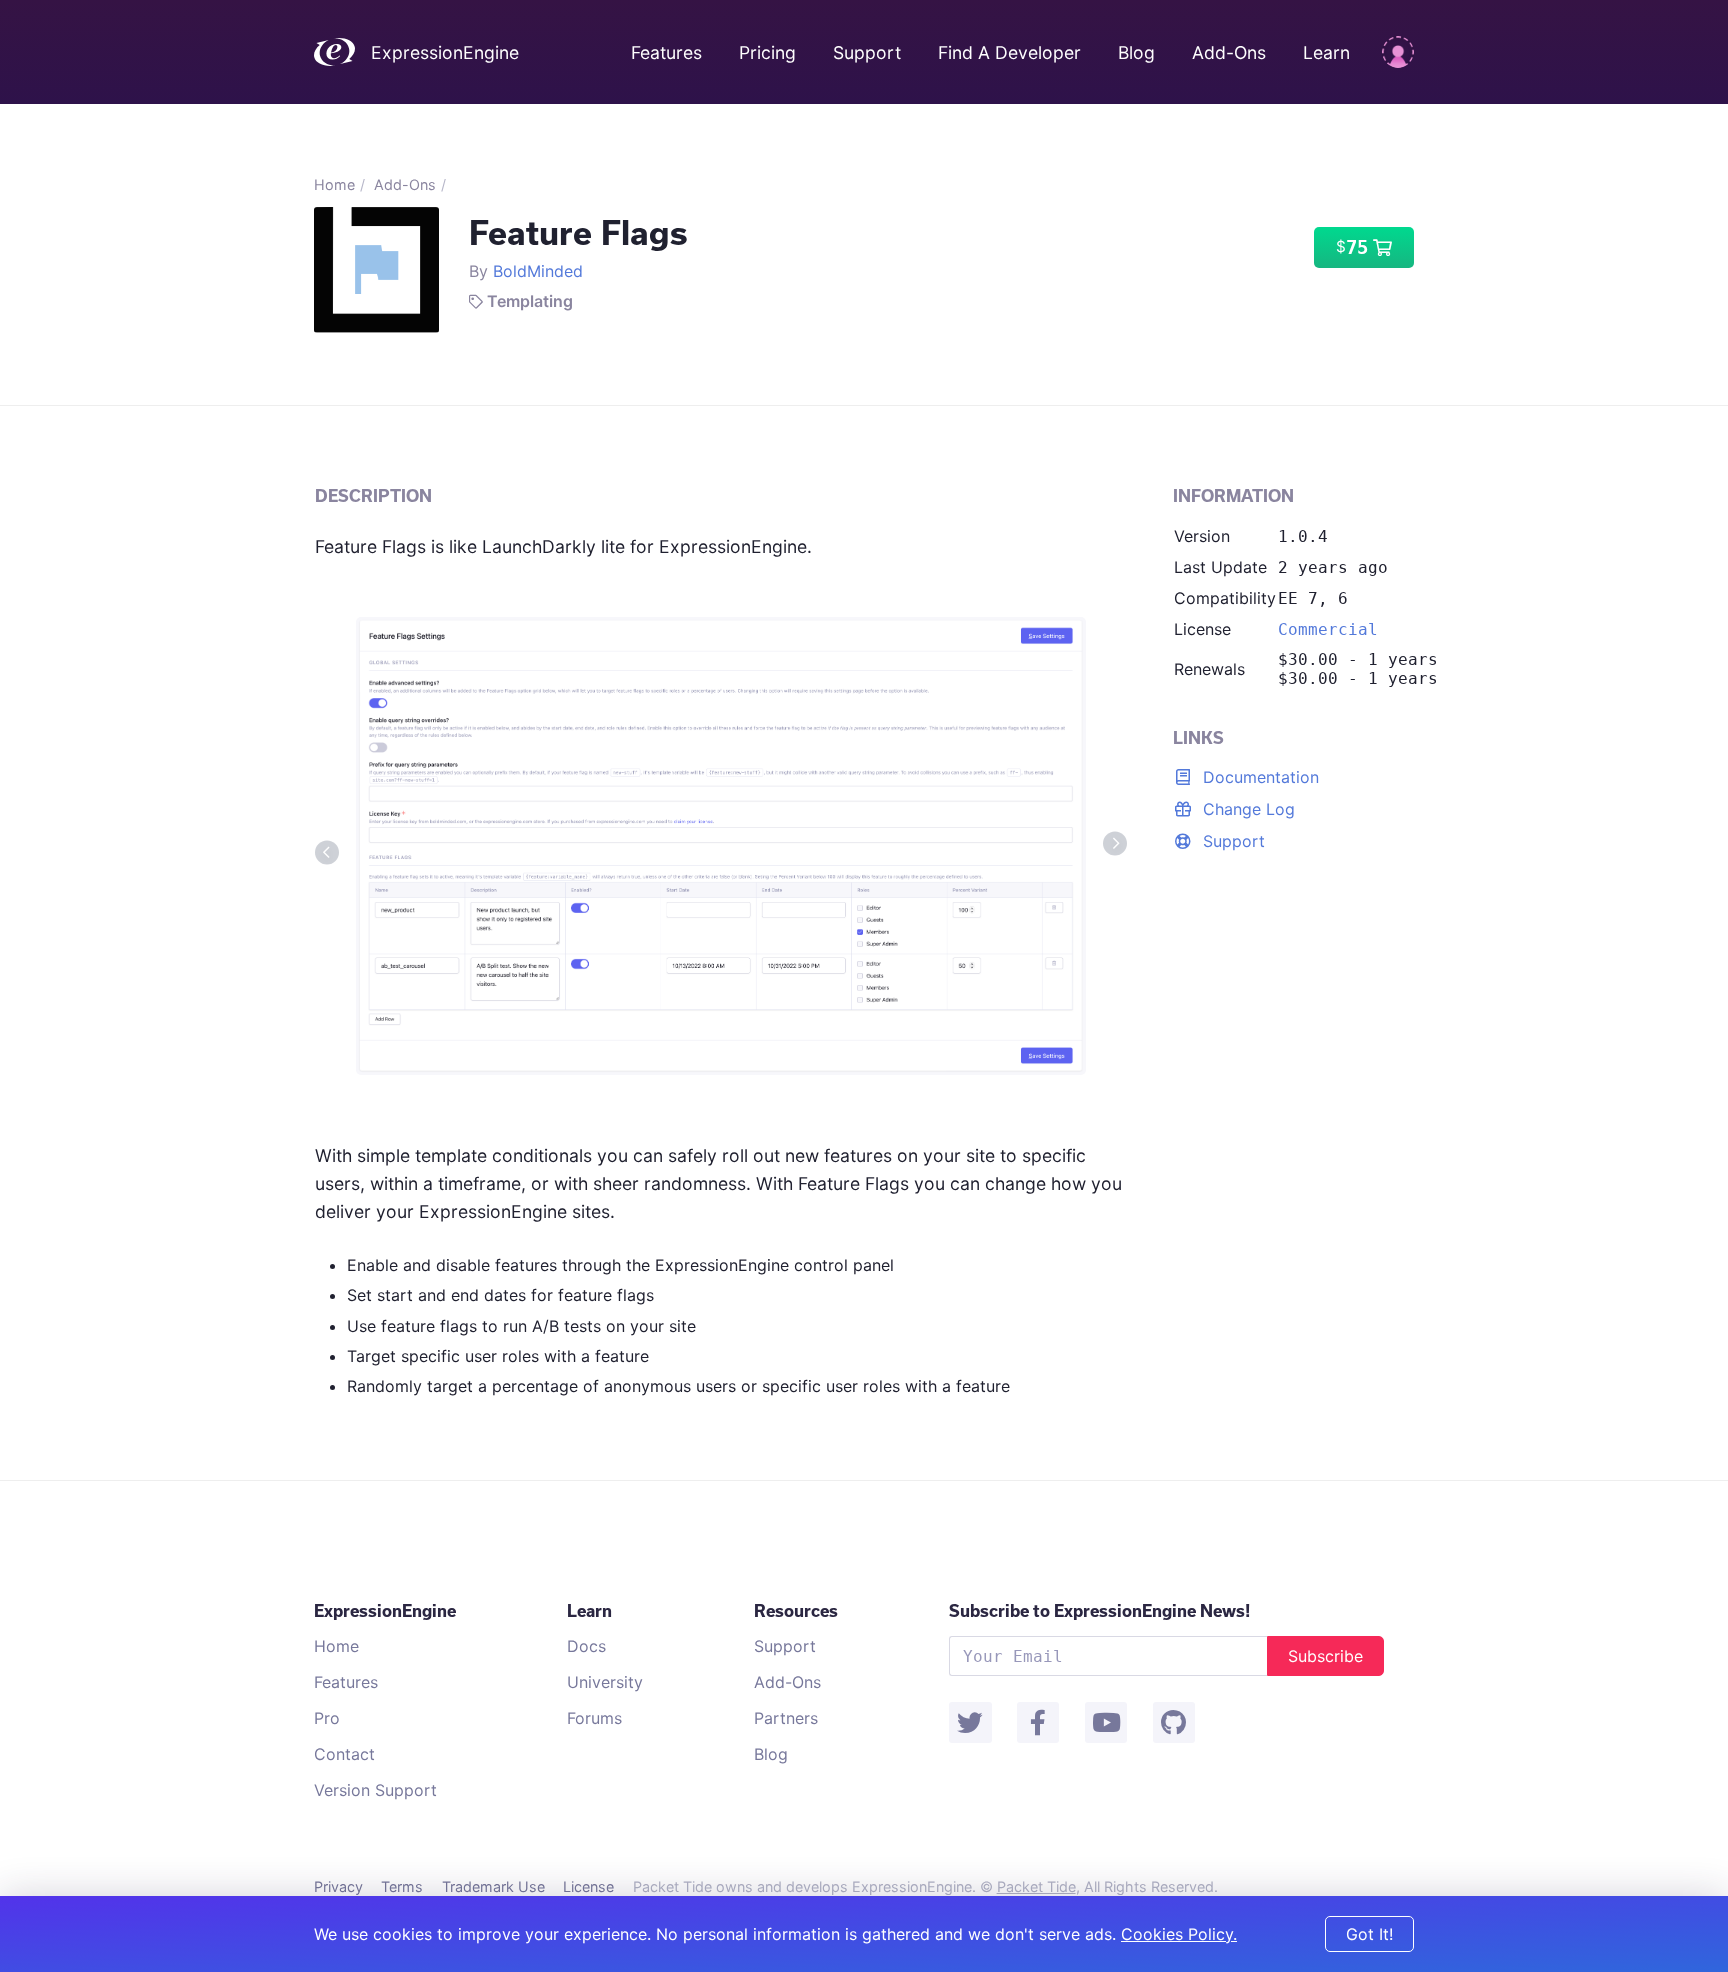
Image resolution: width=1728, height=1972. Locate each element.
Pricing (770, 52)
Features (666, 52)
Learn (1326, 52)
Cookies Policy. (1179, 1934)
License (588, 1886)
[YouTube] (1106, 1722)
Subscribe (1325, 1656)
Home (334, 184)
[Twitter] (970, 1722)
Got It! (1369, 1934)
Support (867, 52)
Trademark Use (493, 1886)
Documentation (1258, 777)
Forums (594, 1718)
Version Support (375, 1790)
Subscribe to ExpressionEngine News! (1099, 1610)
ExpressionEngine (445, 52)
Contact (344, 1754)
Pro (327, 1718)
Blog (1136, 52)
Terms (402, 1886)
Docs (586, 1646)
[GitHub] (1174, 1722)
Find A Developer (1009, 52)
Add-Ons (1229, 52)
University (605, 1682)
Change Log (1246, 809)
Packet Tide (1036, 1886)
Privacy (338, 1886)
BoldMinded (538, 271)
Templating (530, 301)
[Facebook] (1038, 1722)
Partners (786, 1718)
